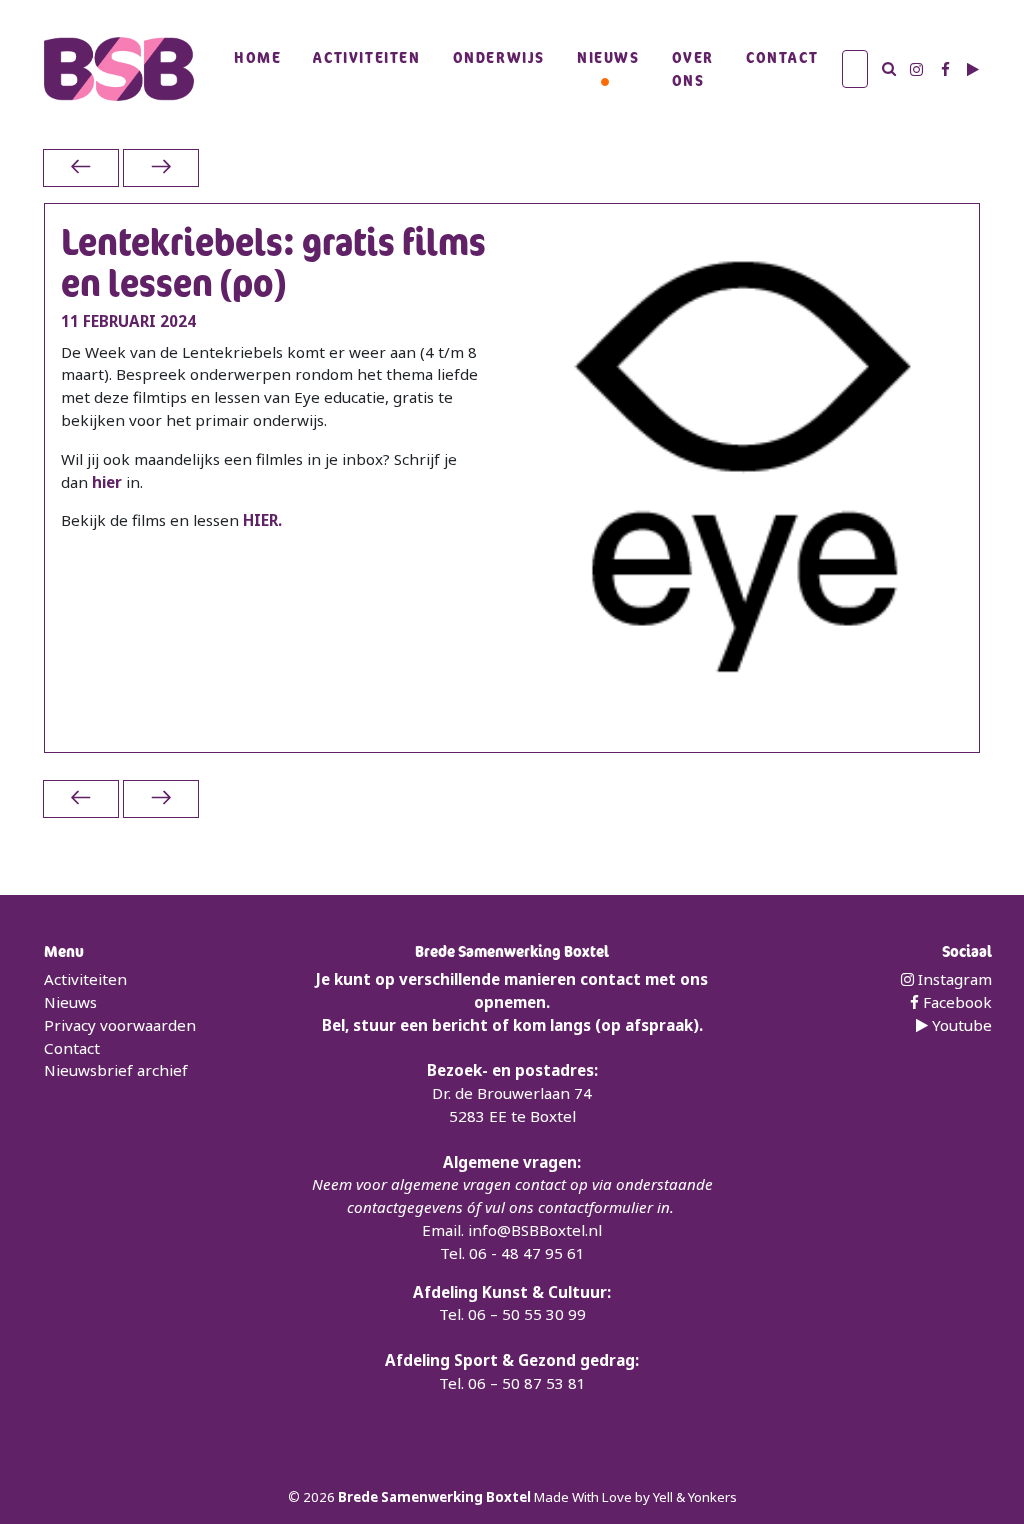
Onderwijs (499, 57)
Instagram (953, 979)
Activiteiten (366, 57)
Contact (782, 57)
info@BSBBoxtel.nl (535, 1230)
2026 (320, 1497)
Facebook (955, 1002)
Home (257, 57)
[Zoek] (889, 69)
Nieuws (608, 57)
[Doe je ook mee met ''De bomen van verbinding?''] (81, 167)
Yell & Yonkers (695, 1497)
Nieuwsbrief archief (116, 1070)
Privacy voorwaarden (120, 1025)
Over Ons (693, 68)
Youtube (960, 1025)
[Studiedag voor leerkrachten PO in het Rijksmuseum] (161, 167)
